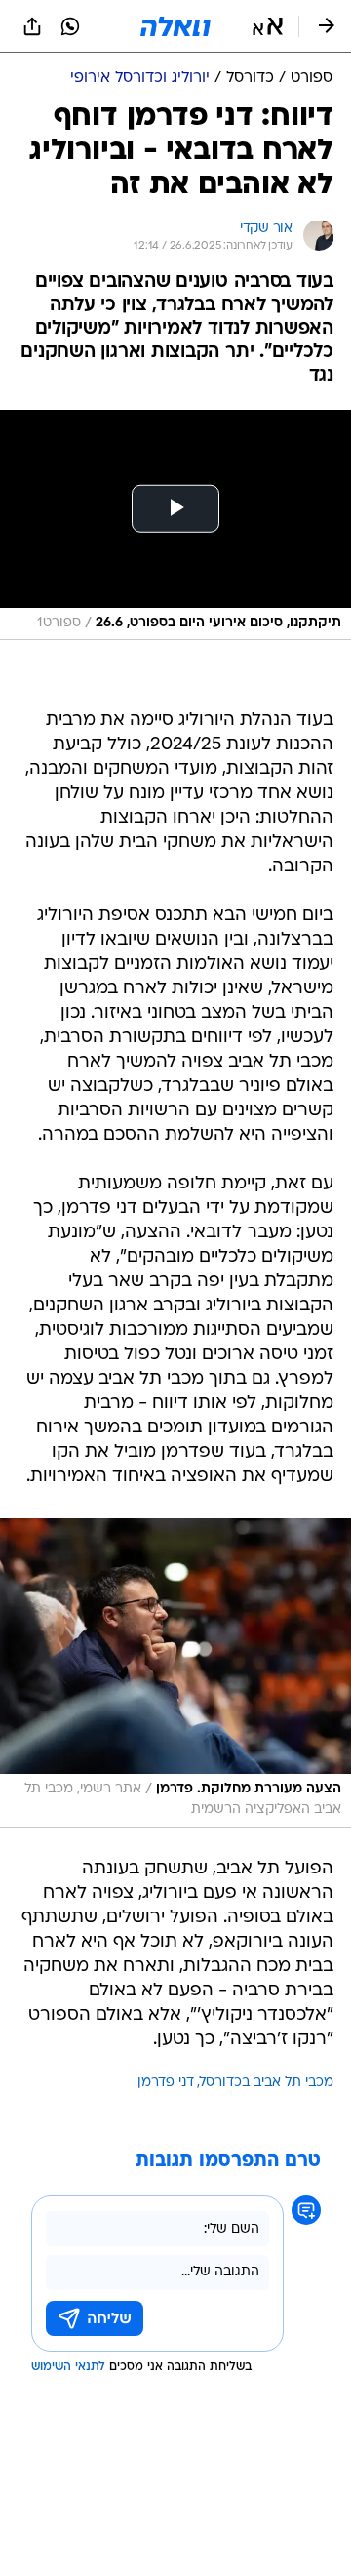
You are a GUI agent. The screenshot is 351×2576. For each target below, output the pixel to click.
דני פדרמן (166, 2083)
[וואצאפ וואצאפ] (70, 26)
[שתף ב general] (32, 26)
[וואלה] (175, 26)
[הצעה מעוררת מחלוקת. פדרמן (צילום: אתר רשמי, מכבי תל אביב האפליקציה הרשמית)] (175, 1672)
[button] (268, 26)
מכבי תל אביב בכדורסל (267, 2083)
